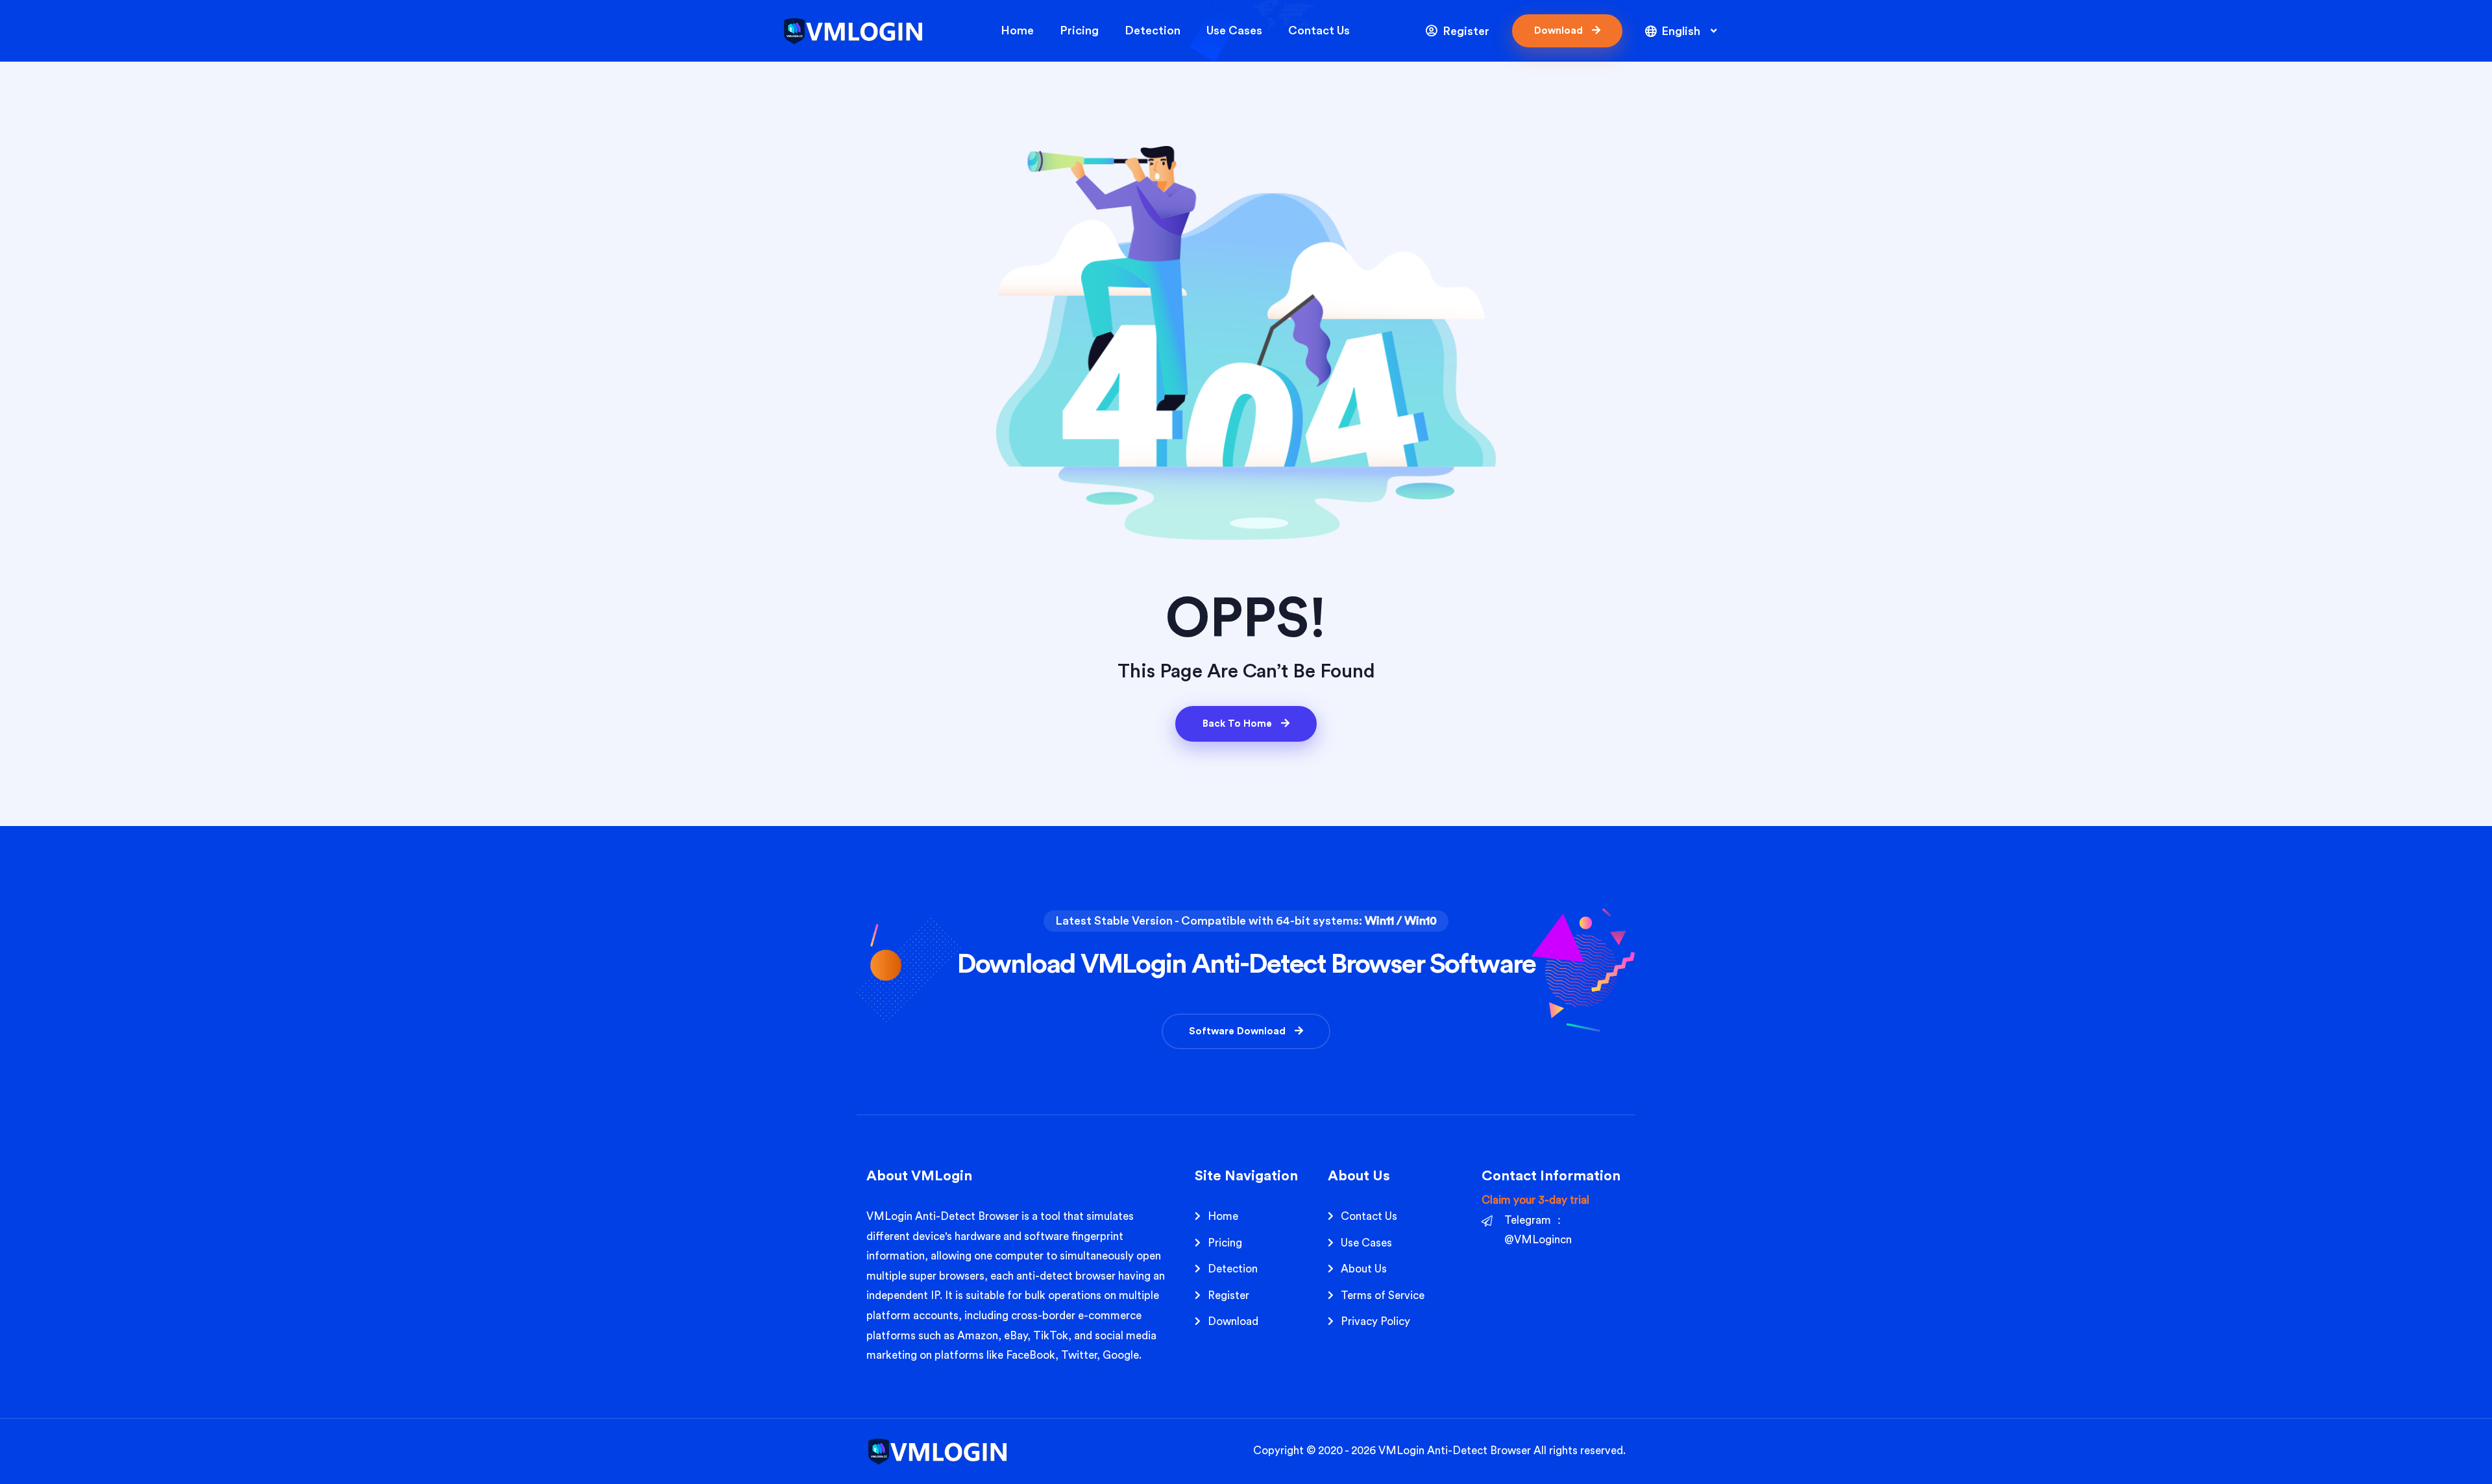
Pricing (1079, 30)
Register (1465, 31)
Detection (1153, 30)
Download (1560, 31)
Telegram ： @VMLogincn (1538, 1230)
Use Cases (1234, 30)
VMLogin (889, 1216)
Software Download (1239, 1031)
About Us (1364, 1269)
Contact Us (1319, 30)
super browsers (947, 1276)
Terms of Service (1383, 1295)
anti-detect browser (1066, 1276)
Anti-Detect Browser (1479, 1451)
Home (1017, 30)
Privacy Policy (1375, 1321)
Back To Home (1239, 724)
